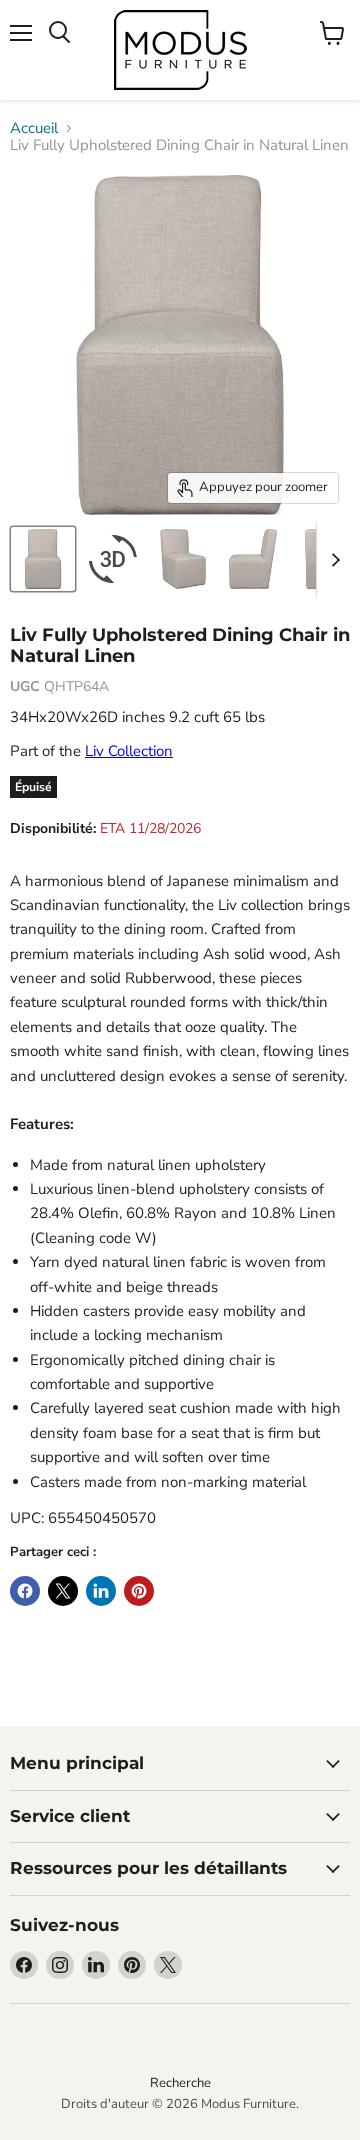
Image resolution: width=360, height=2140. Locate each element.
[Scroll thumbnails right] (332, 560)
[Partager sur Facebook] (25, 1591)
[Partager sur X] (63, 1591)
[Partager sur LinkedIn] (101, 1591)
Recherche (180, 2083)
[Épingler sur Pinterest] (139, 1591)
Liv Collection (129, 751)
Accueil (34, 128)
